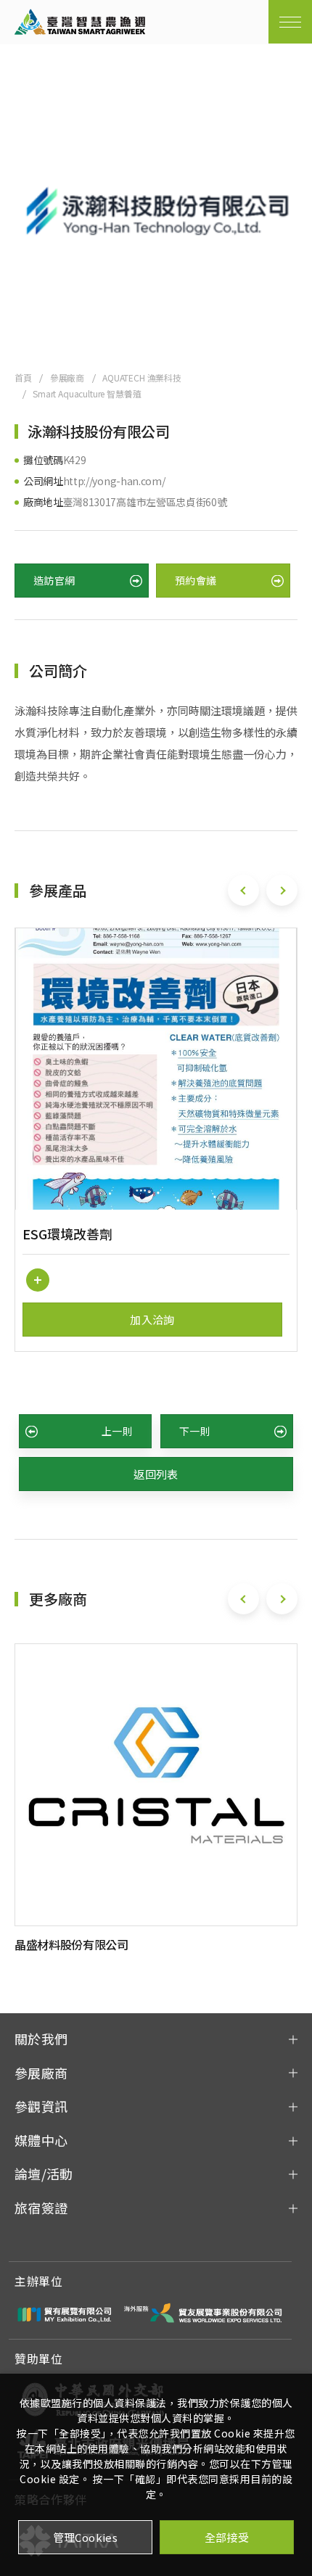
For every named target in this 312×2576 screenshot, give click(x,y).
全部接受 (227, 2537)
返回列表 (156, 1474)
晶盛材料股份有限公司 (71, 1944)
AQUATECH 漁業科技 (142, 377)
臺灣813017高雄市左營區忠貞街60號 (145, 502)
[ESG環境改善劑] (156, 1069)
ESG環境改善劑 (67, 1234)
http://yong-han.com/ (114, 481)
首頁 (23, 377)
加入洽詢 (152, 1320)
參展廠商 (67, 377)
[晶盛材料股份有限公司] (156, 1785)
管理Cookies (86, 2537)
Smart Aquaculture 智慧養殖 (87, 393)
